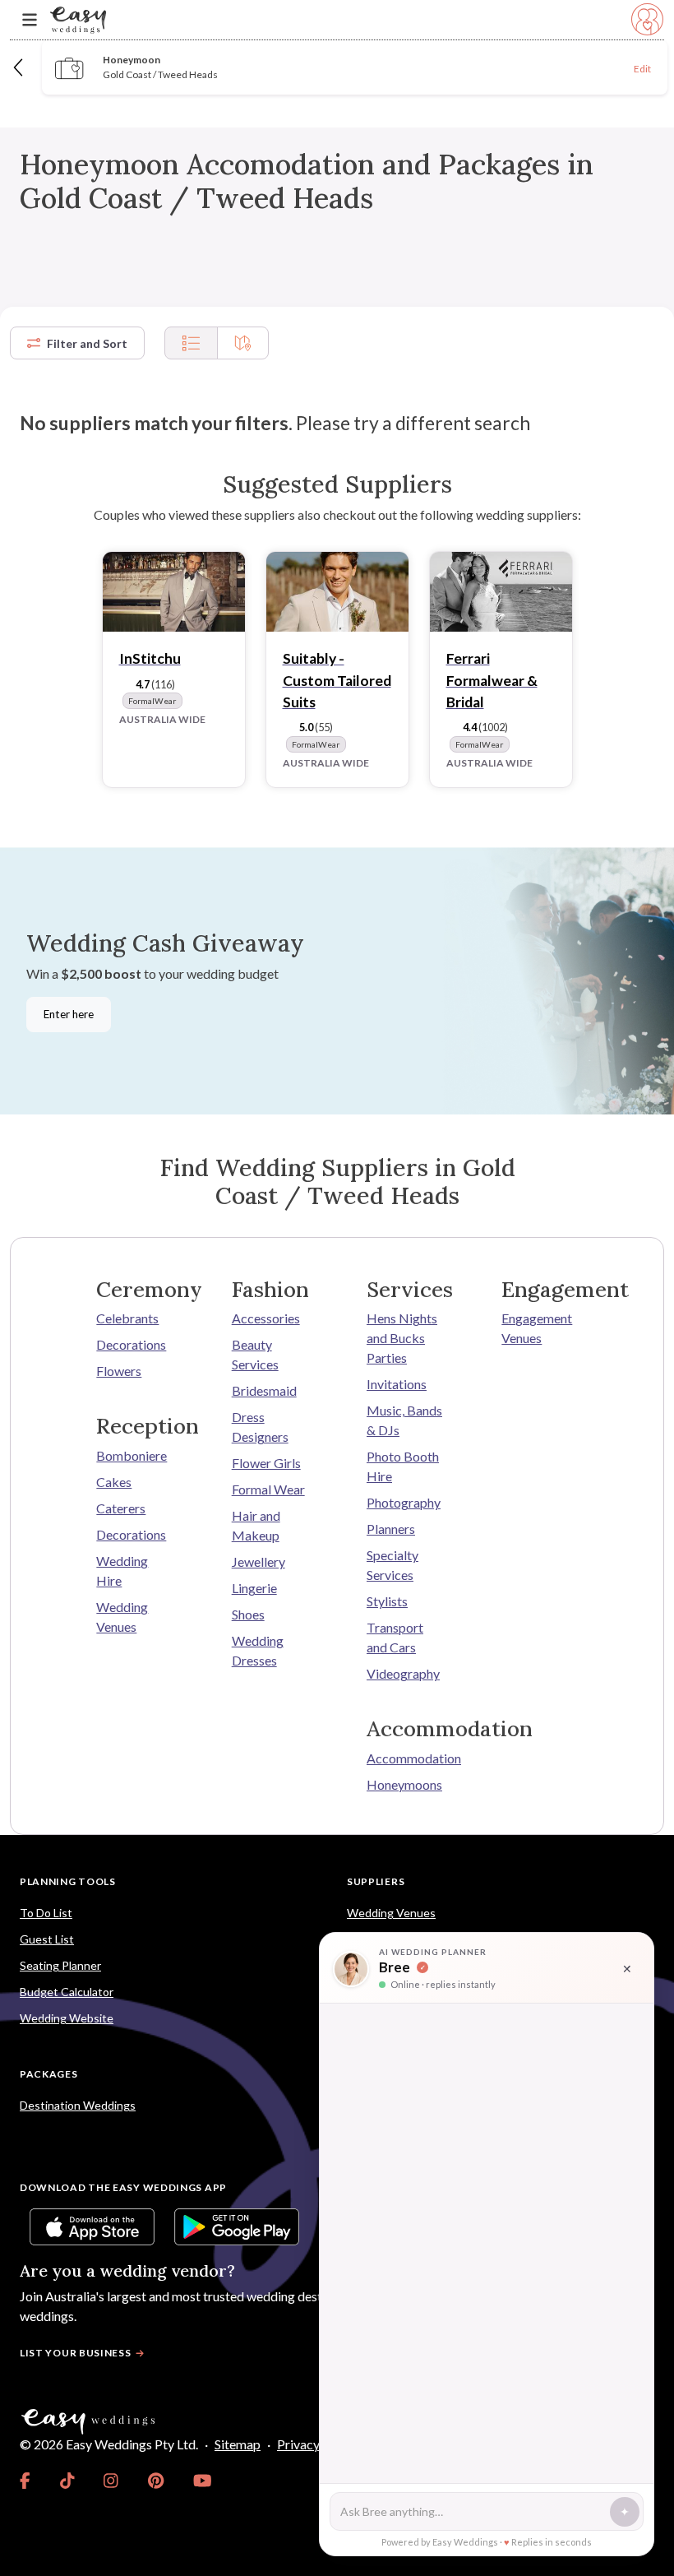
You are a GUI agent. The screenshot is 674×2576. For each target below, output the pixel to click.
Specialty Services (392, 1565)
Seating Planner (60, 1965)
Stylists (387, 1601)
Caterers (121, 1508)
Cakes (114, 1482)
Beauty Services (255, 1354)
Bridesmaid (264, 1390)
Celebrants (127, 1318)
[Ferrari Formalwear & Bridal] (501, 592)
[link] (25, 2481)
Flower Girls (266, 1463)
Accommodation (404, 1758)
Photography (404, 1502)
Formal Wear (268, 1489)
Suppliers (376, 1881)
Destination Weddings (78, 2105)
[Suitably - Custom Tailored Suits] (337, 592)
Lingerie (254, 1588)
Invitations (397, 1384)
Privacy (298, 2444)
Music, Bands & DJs (404, 1420)
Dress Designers (260, 1427)
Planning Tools (68, 1881)
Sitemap (238, 2444)
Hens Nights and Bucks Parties (402, 1338)
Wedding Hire (122, 1571)
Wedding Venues (122, 1617)
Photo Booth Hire (403, 1466)
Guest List (47, 1939)
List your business (76, 2353)
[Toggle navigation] (30, 20)
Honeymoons (404, 1784)
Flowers (119, 1371)
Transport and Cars (395, 1637)
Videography (403, 1673)
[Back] (19, 67)
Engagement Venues (537, 1328)
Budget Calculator (67, 1992)
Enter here (69, 1014)
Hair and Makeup (256, 1525)
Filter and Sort (87, 343)
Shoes (248, 1614)
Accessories (266, 1318)
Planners (391, 1529)
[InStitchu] (174, 592)
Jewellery (259, 1561)
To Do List (46, 1913)
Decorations (131, 1344)
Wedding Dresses (258, 1650)
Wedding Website (67, 2018)
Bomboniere (132, 1455)
